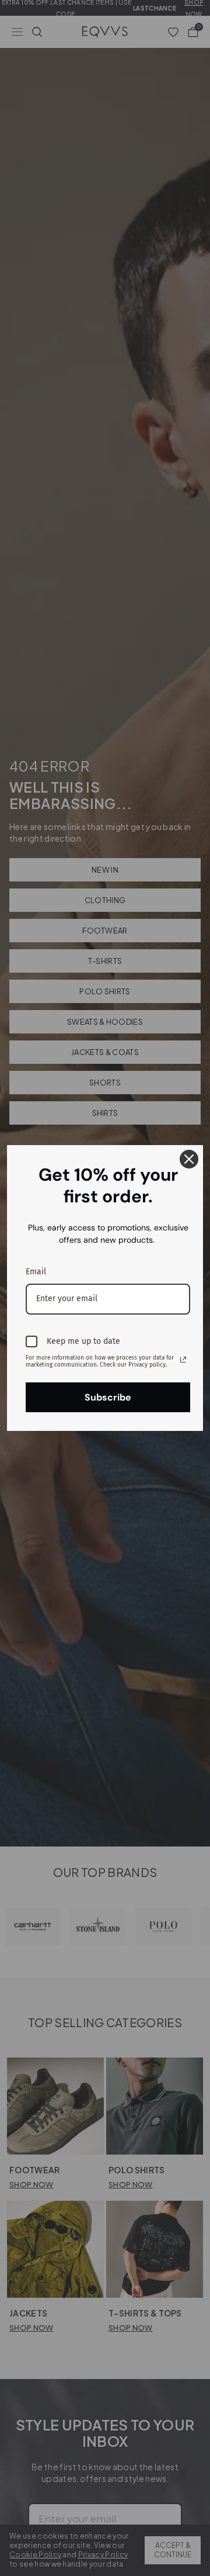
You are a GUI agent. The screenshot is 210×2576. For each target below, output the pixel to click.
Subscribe (108, 1397)
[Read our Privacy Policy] (183, 1360)
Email (36, 1272)
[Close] (189, 1159)
